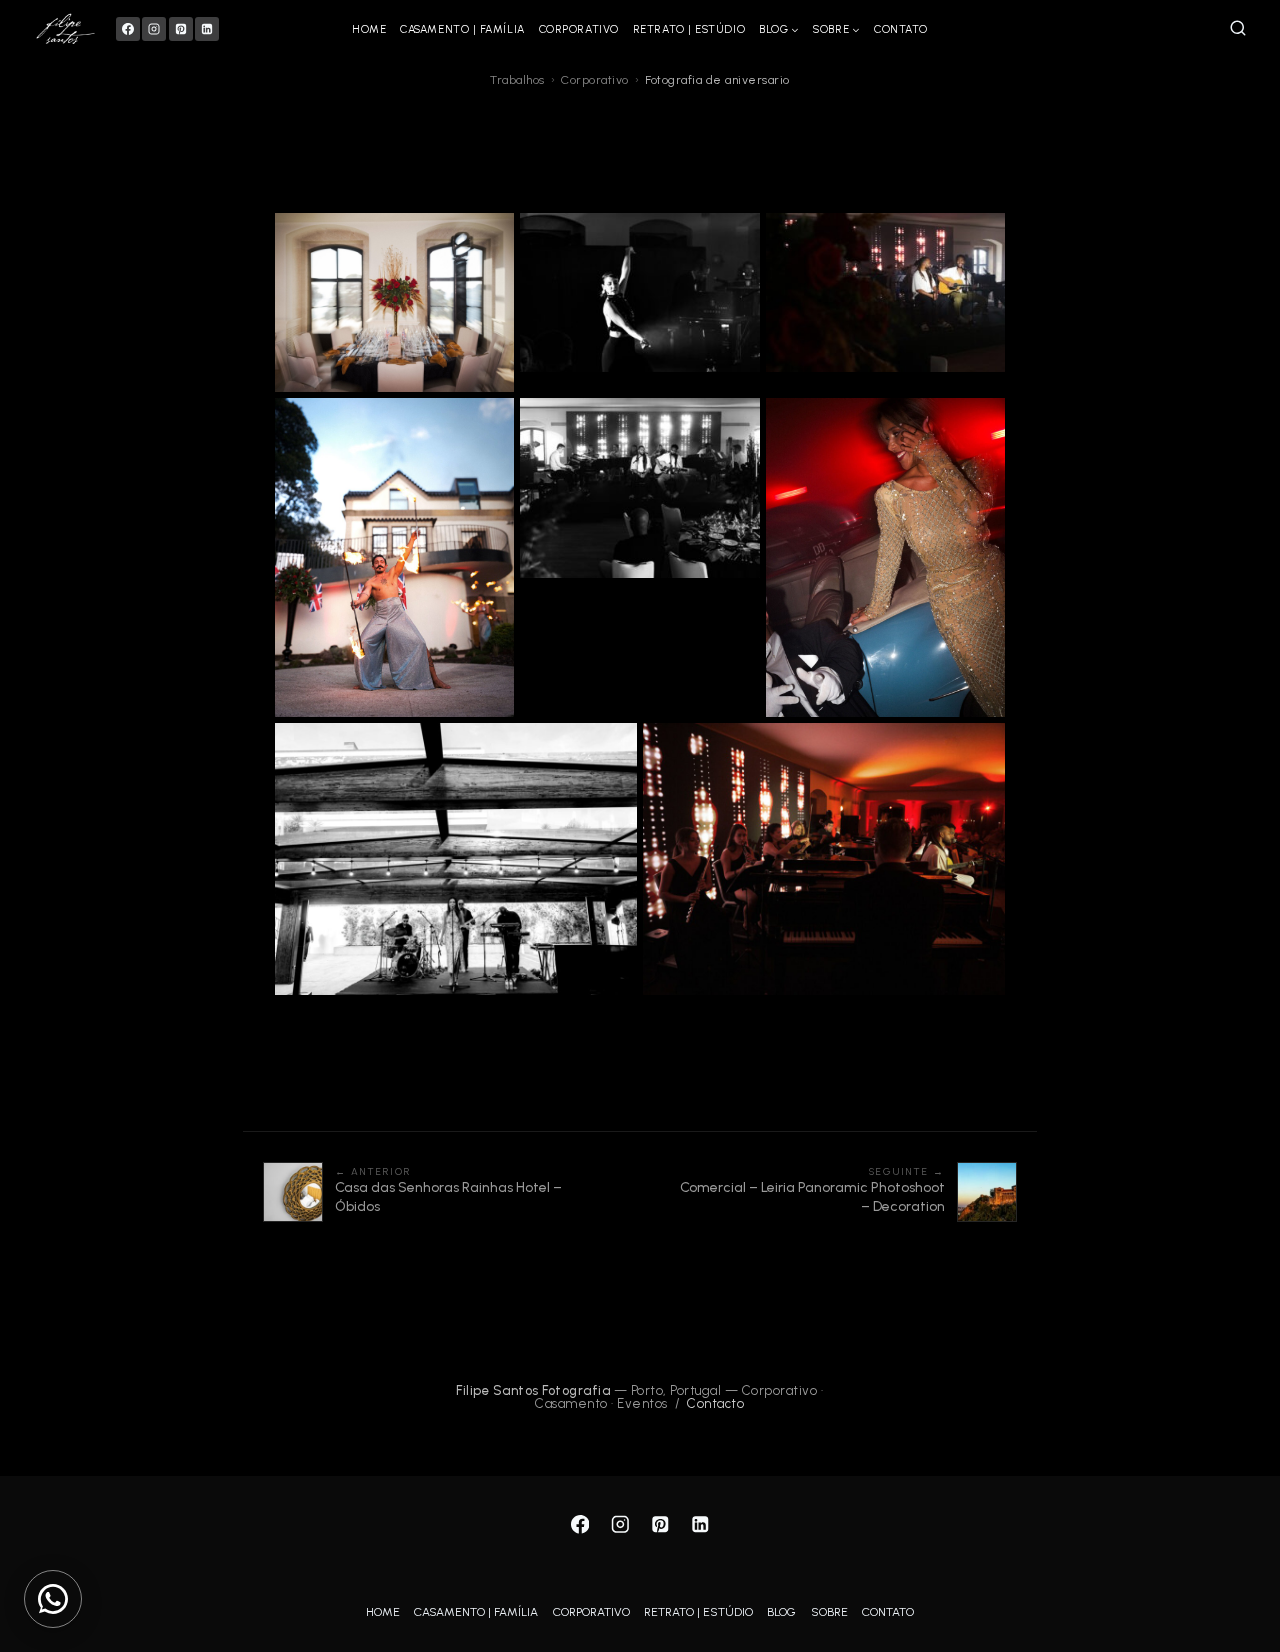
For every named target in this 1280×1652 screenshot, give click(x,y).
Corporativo (595, 80)
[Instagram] (154, 29)
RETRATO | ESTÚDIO (689, 29)
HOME (369, 29)
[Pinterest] (181, 29)
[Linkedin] (207, 29)
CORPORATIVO (579, 29)
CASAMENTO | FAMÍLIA (462, 29)
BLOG (781, 1612)
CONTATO (901, 29)
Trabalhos (517, 80)
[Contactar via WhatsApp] (53, 1599)
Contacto (715, 1403)
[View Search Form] (1238, 29)
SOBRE (829, 1612)
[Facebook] (128, 29)
